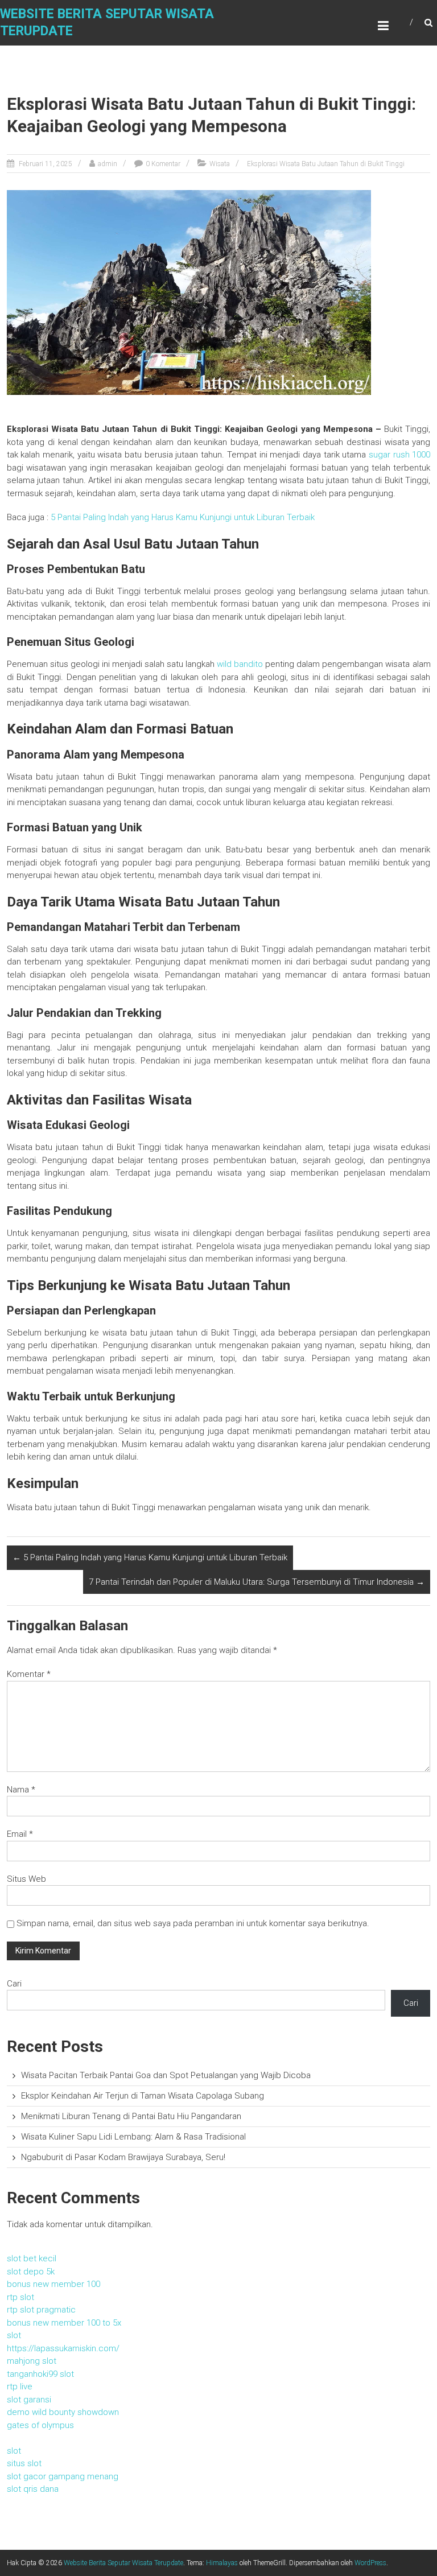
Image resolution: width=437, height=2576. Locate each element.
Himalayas (222, 2563)
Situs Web (26, 1879)
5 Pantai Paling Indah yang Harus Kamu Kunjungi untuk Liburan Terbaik (183, 517)
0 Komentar (163, 164)
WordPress (370, 2563)
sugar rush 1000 (399, 455)
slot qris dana (33, 2489)
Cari (14, 1984)
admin (108, 164)
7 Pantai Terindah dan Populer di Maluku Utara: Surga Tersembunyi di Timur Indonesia (257, 1582)
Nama (21, 1790)
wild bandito (240, 664)
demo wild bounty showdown (63, 2412)
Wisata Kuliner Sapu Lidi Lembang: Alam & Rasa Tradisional (133, 2137)
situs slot (24, 2463)
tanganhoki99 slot (40, 2374)
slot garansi (29, 2400)
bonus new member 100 (53, 2284)
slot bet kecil (32, 2258)
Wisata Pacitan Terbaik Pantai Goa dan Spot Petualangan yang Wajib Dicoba (166, 2075)
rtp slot (20, 2297)
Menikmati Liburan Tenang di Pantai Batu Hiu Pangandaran (131, 2116)
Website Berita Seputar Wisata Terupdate (123, 2563)
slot (14, 2335)
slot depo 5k (31, 2272)
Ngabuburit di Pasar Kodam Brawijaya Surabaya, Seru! (123, 2157)
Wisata (220, 164)
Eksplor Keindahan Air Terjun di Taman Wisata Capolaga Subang (143, 2096)
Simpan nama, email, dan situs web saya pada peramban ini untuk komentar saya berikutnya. (193, 1923)
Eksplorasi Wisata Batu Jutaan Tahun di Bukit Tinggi (326, 164)
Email (20, 1834)
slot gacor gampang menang (63, 2476)
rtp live (20, 2387)
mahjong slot (32, 2361)
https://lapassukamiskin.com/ (63, 2348)
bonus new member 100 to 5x (64, 2323)
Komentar (29, 1674)
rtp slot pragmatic (41, 2310)
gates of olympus (40, 2425)
